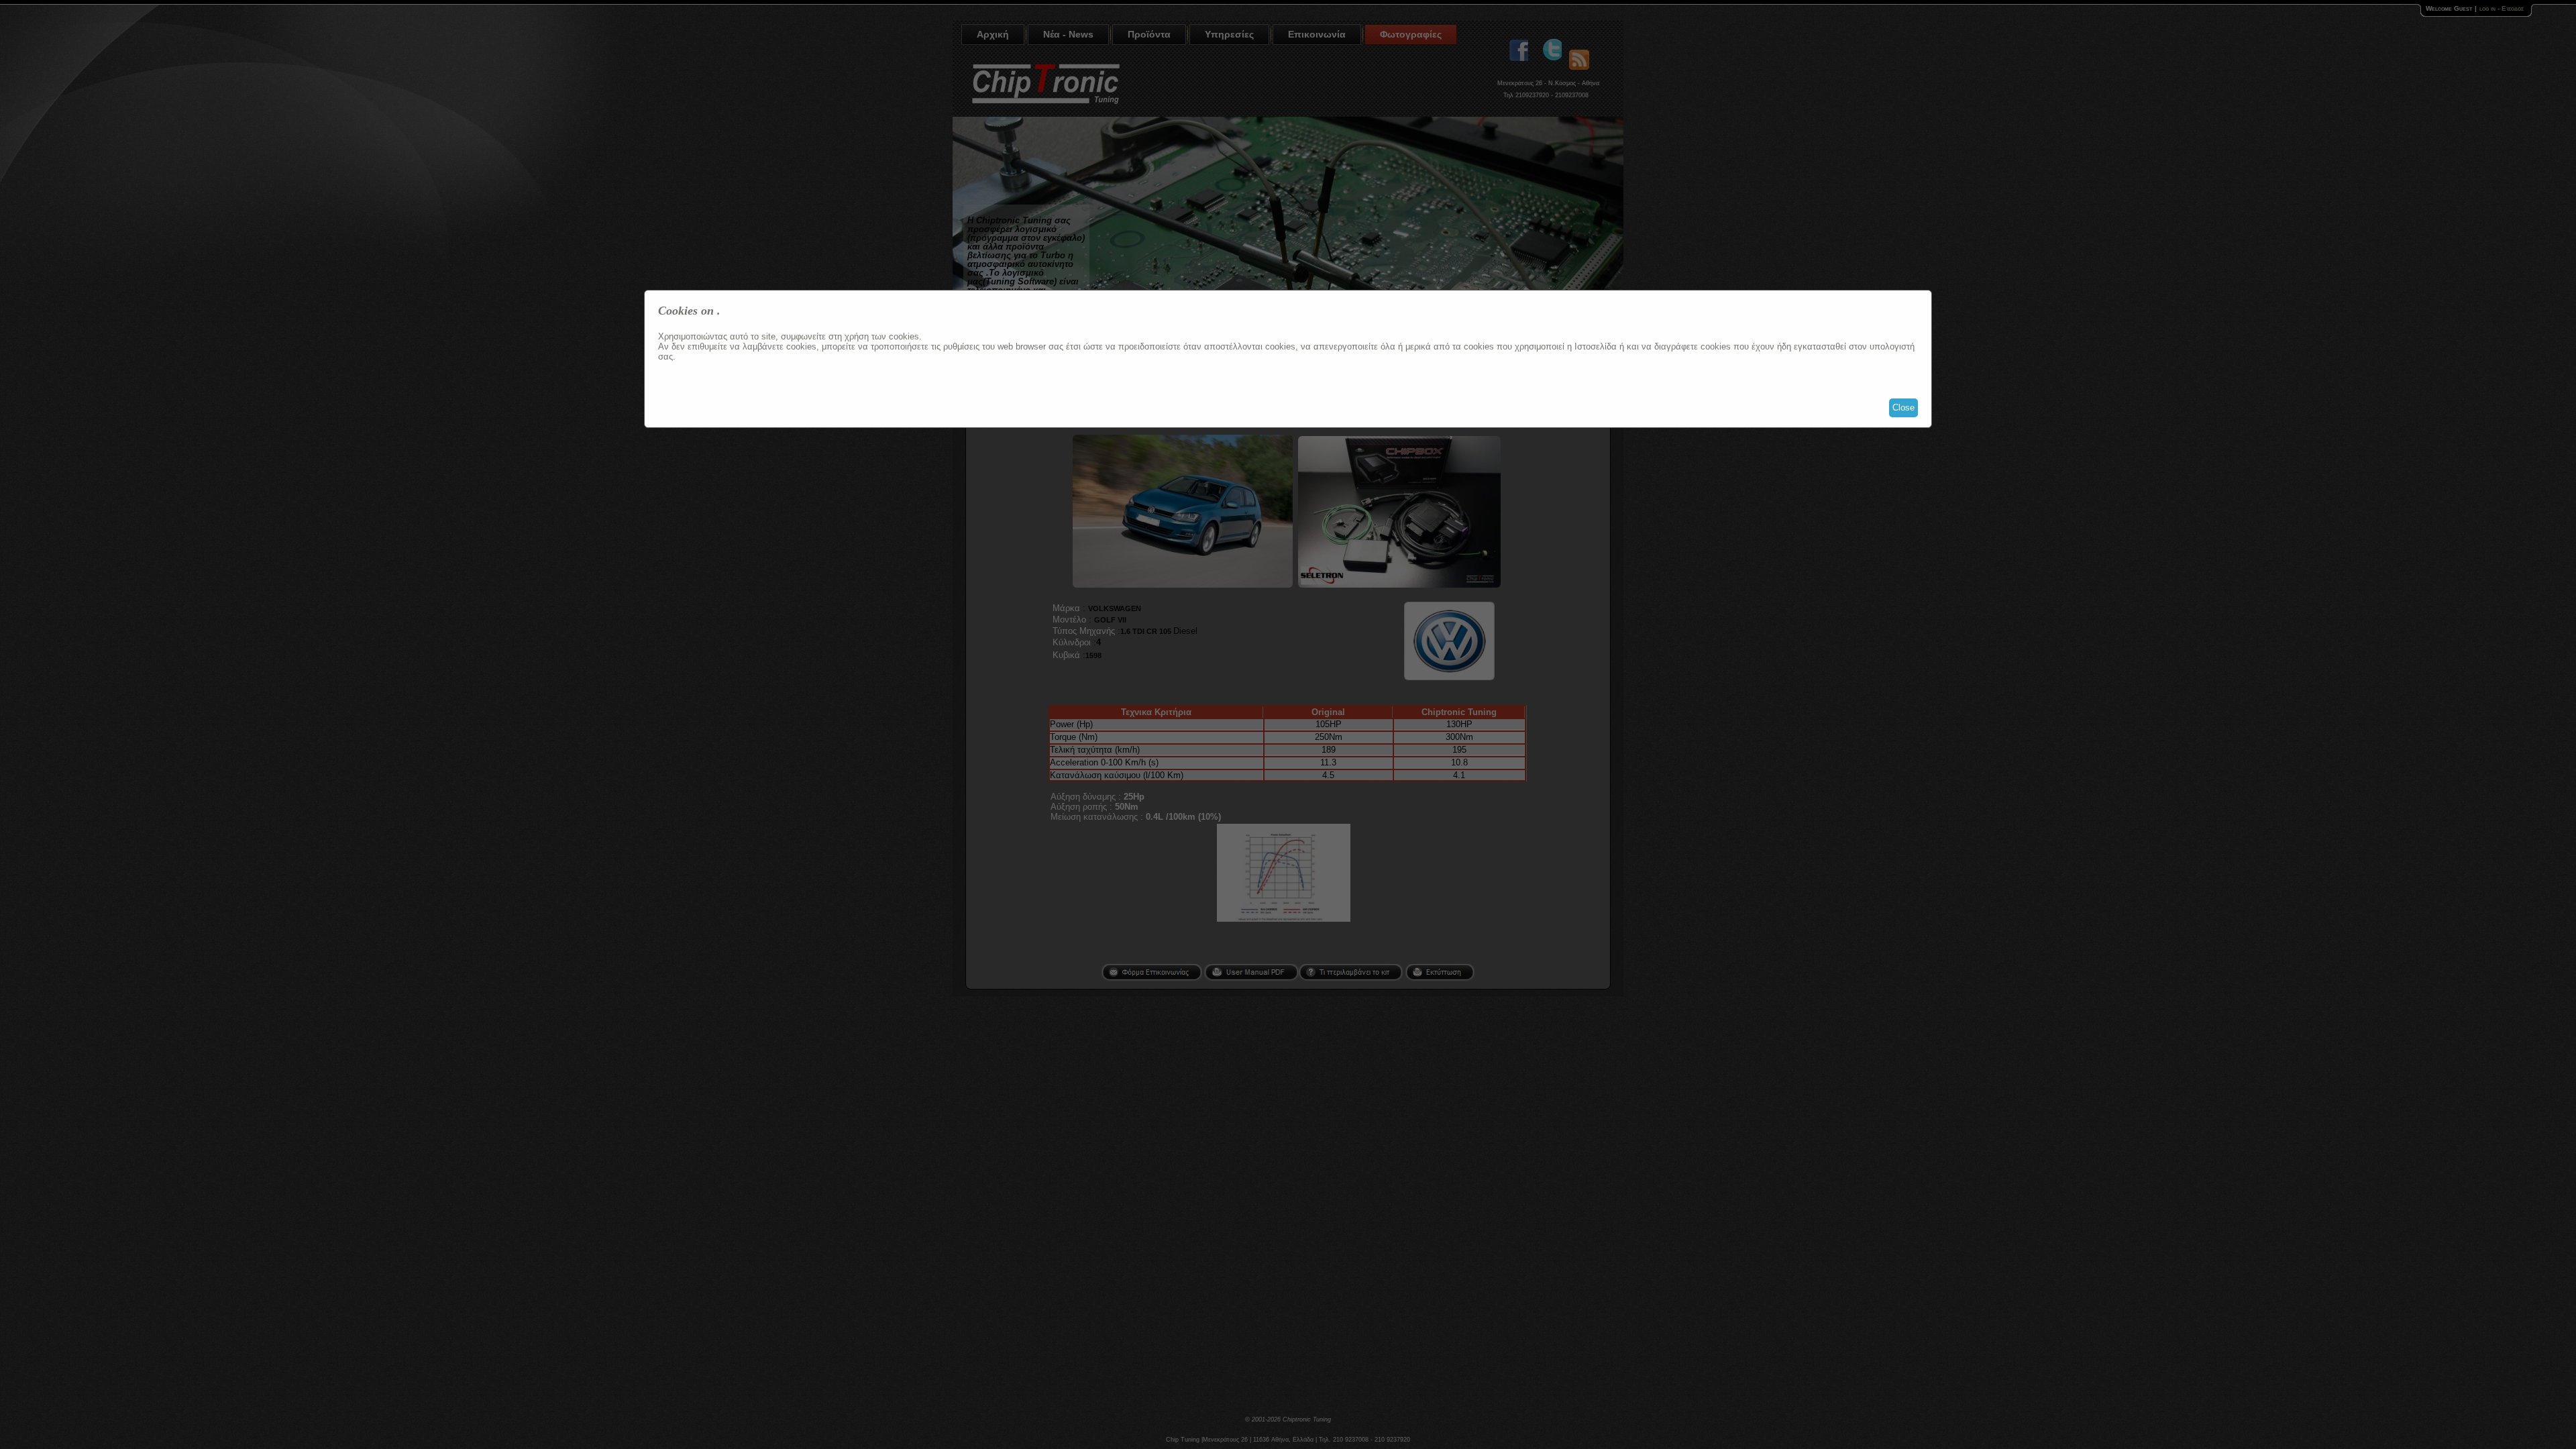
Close (1903, 408)
